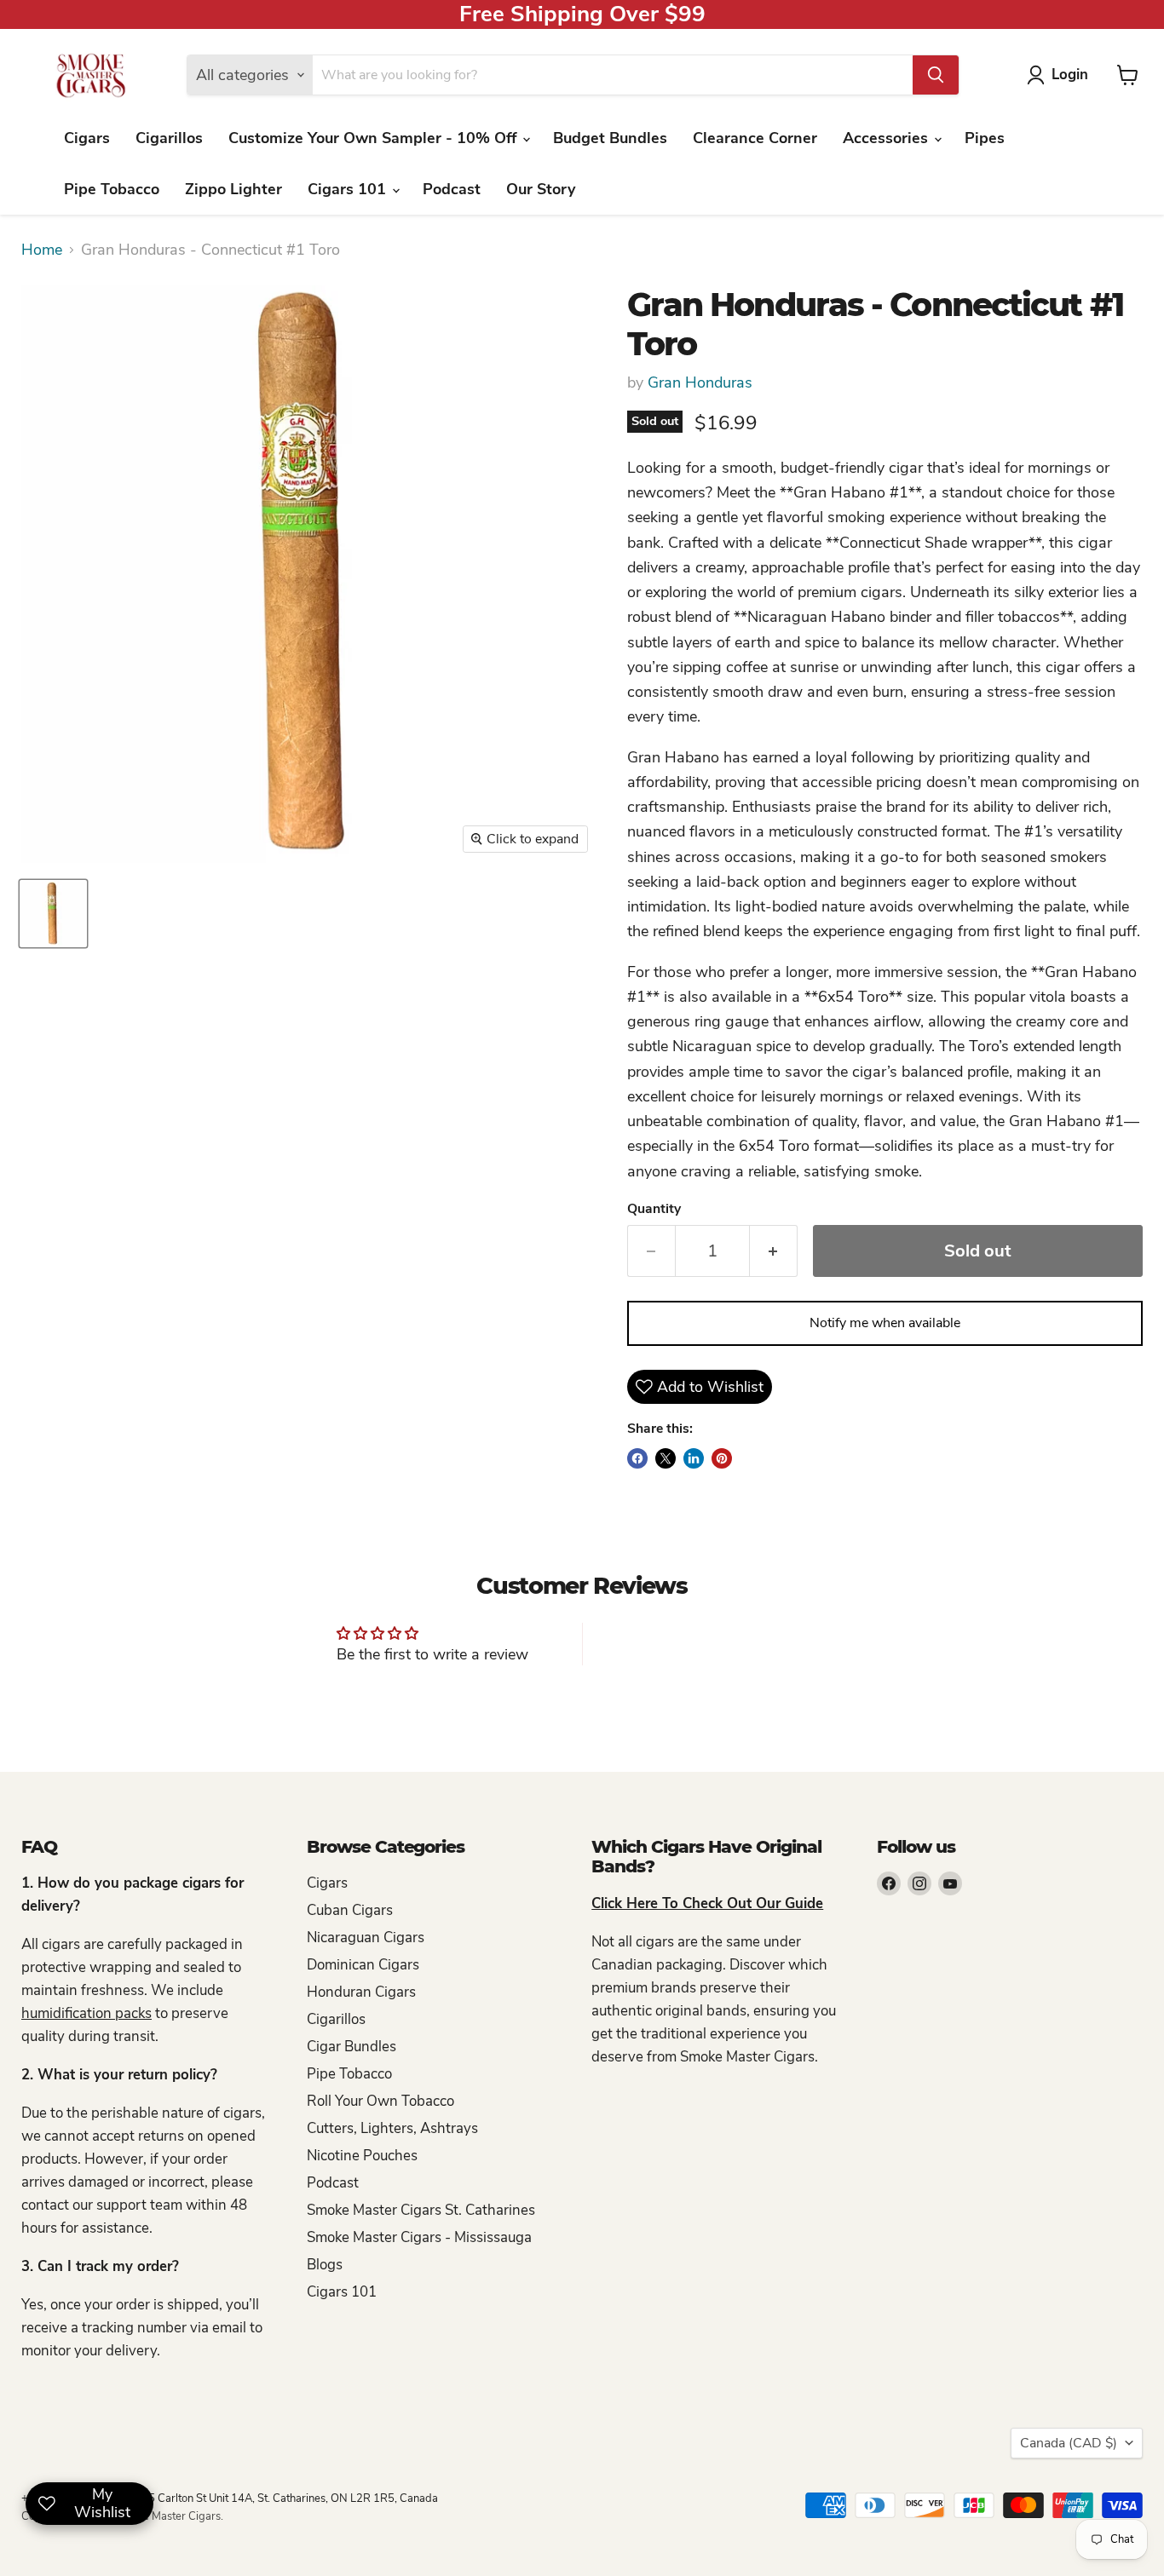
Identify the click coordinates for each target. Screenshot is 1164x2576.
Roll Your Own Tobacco (380, 2101)
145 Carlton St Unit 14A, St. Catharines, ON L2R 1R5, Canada (286, 2498)
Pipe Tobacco (112, 189)
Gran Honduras (700, 382)
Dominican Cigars (363, 1965)
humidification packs (86, 2013)
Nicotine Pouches (362, 2156)
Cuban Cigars (350, 1910)
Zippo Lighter (233, 189)
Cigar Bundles (352, 2047)
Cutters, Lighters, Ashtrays (392, 2128)
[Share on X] (666, 1458)
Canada (1069, 2443)
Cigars (87, 138)
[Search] (936, 75)
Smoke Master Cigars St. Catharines (421, 2210)
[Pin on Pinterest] (722, 1458)
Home (42, 250)
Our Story (541, 189)
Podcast (452, 189)
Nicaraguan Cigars (366, 1938)
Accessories (887, 138)
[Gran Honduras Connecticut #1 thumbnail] (53, 914)
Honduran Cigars (361, 1992)
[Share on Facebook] (637, 1458)
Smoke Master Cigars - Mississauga (419, 2237)
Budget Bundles (610, 138)
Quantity (654, 1209)
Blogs (325, 2265)
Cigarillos (169, 138)
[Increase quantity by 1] (774, 1251)
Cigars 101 (349, 189)
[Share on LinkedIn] (694, 1458)
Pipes (985, 138)
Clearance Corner (755, 138)
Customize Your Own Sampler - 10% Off (375, 138)
